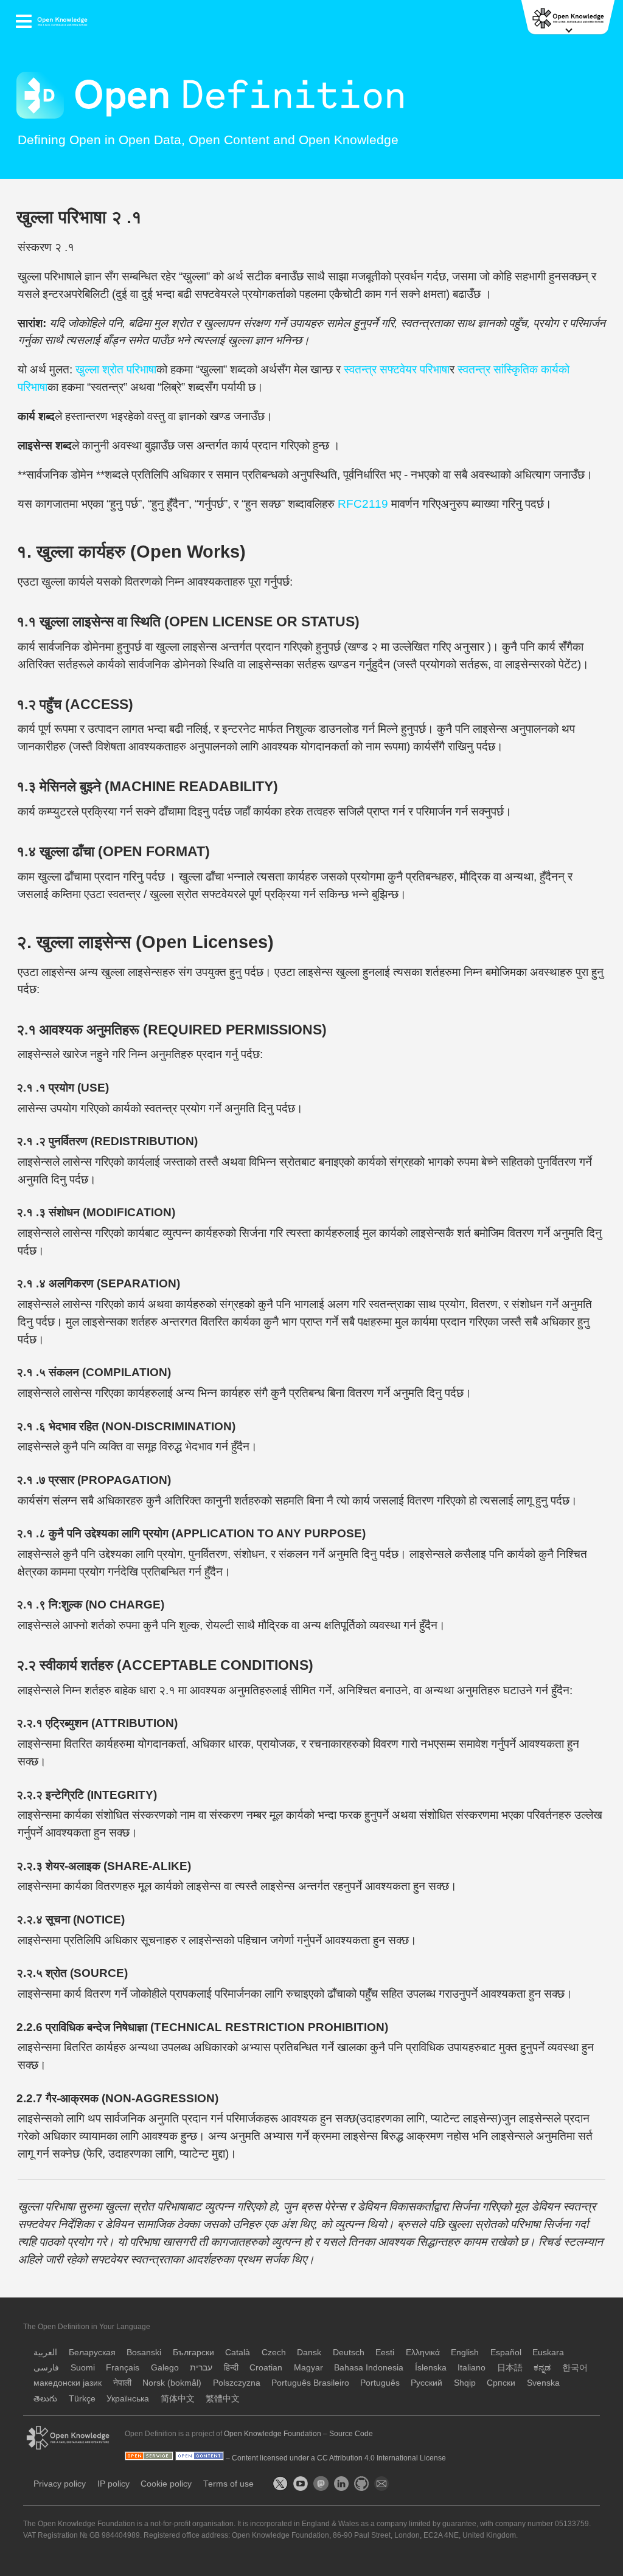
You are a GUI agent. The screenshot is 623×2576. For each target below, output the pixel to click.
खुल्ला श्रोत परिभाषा (116, 369)
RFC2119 (363, 504)
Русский (426, 2383)
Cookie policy (166, 2484)
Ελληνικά (423, 2353)
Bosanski (144, 2353)
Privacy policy (60, 2484)
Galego (165, 2368)
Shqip (465, 2383)
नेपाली (122, 2383)
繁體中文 (223, 2399)
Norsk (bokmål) (172, 2383)
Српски (501, 2383)
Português (380, 2383)
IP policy (113, 2484)
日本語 (510, 2368)
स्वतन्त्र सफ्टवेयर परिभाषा (397, 369)
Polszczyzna (237, 2383)
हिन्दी (231, 2368)
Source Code (351, 2434)
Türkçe (82, 2399)
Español (506, 2353)
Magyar (308, 2368)
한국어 (575, 2368)
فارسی (46, 2368)
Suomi (83, 2368)
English (465, 2353)
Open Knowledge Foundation (273, 2434)
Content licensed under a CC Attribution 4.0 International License (339, 2458)
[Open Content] (200, 2458)
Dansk (309, 2353)
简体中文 (178, 2399)
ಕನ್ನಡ (542, 2368)
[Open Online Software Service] (150, 2458)
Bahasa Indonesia (369, 2368)
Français (123, 2368)
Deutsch (349, 2353)
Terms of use (228, 2484)
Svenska (543, 2383)
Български (193, 2353)
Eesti (385, 2353)
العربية (45, 2353)
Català (238, 2353)
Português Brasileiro (311, 2383)
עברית (201, 2368)
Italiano (472, 2368)
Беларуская (92, 2353)
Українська (128, 2399)
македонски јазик (68, 2383)
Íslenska (431, 2368)
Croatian (266, 2368)
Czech (274, 2353)
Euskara (548, 2353)
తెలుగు (45, 2399)
